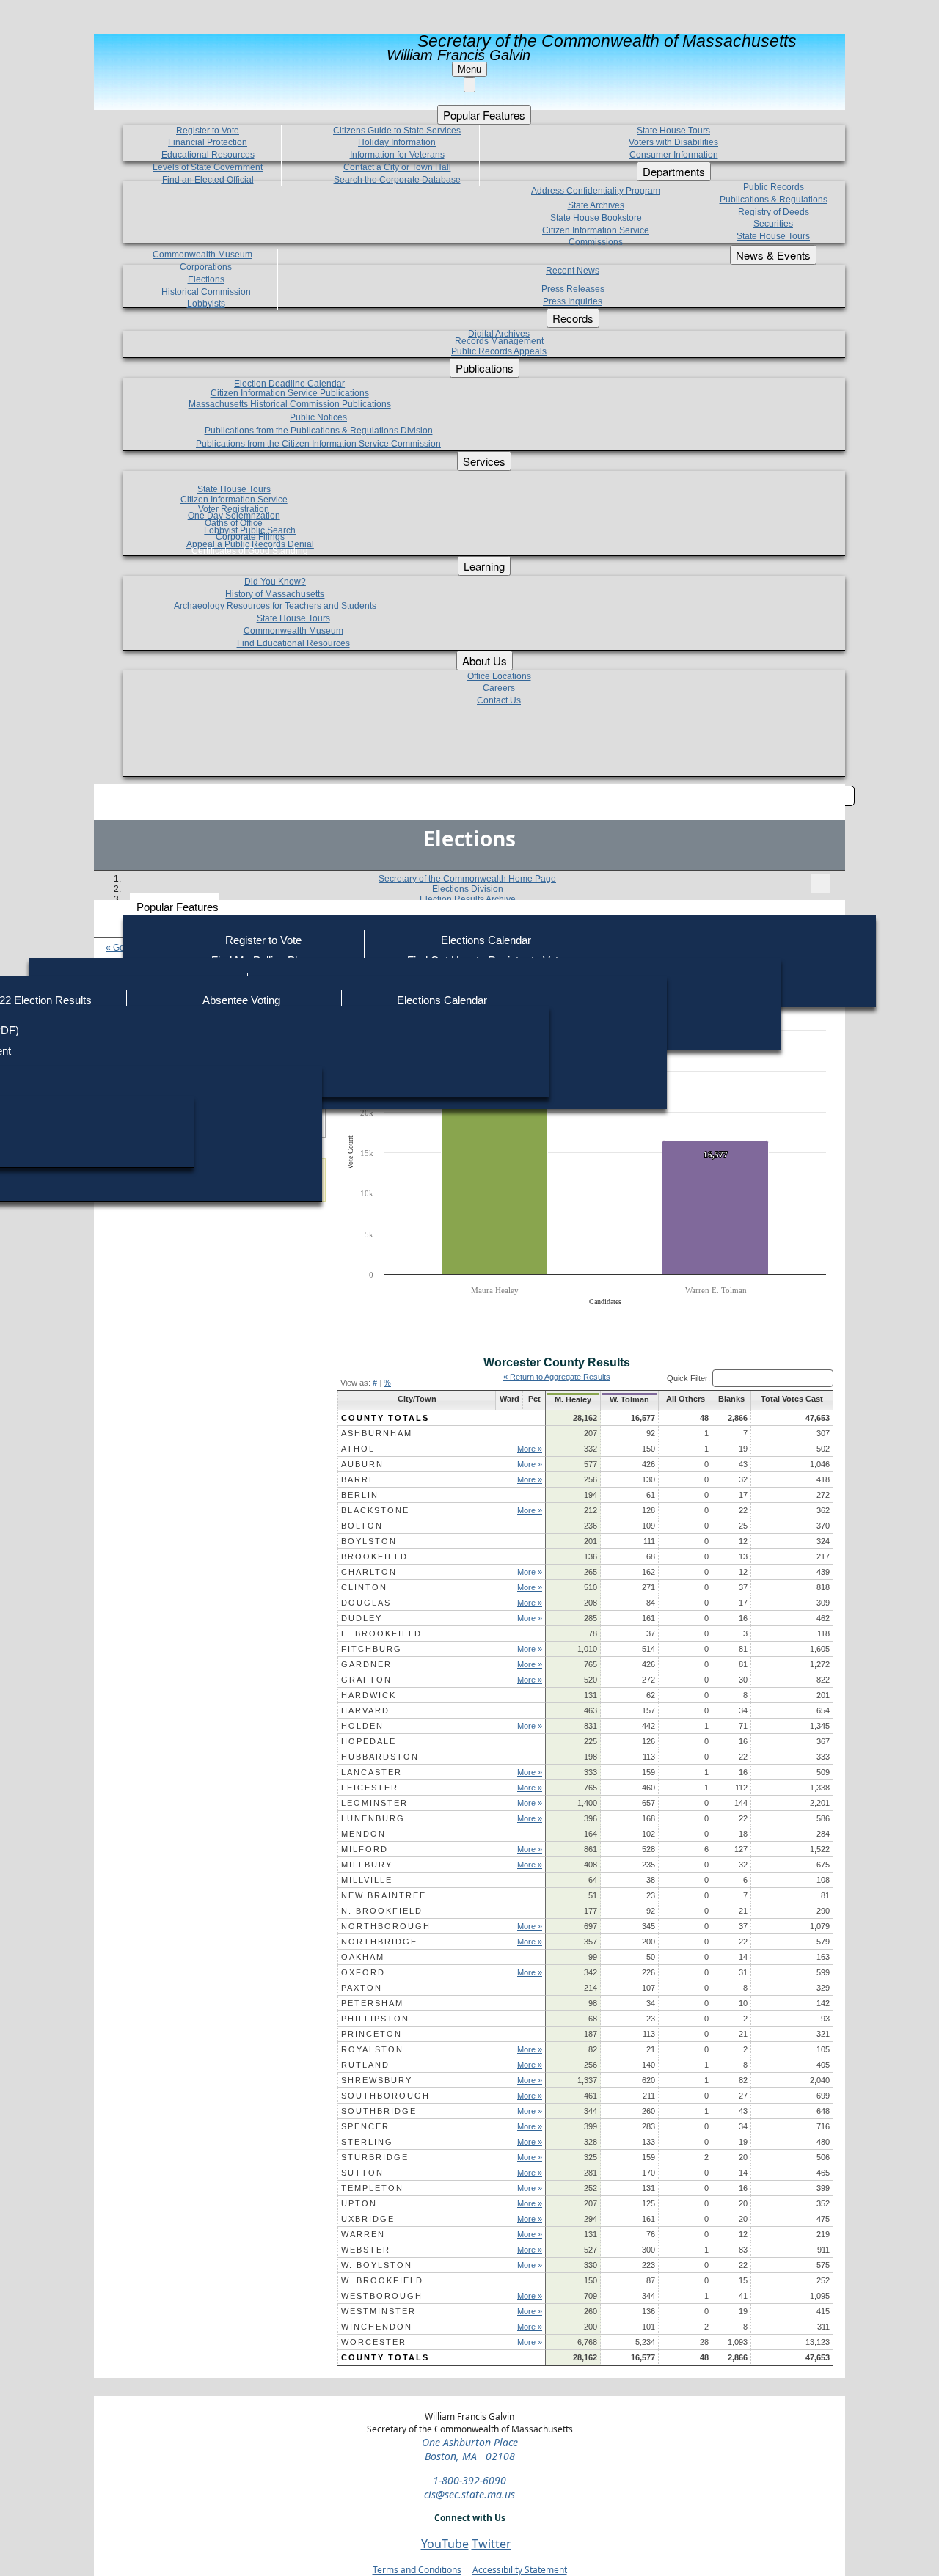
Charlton (369, 1572)
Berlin (360, 1495)
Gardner (366, 1664)
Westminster (379, 2311)
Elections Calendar (486, 940)
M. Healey (573, 1399)
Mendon (363, 1834)
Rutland (365, 2065)
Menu (469, 69)
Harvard (365, 1710)
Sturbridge (375, 2157)
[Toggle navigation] (821, 883)
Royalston (372, 2049)
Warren (363, 2234)
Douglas (366, 1603)
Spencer (365, 2126)
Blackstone (375, 1510)
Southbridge (379, 2111)
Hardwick (369, 1695)
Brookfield (374, 1556)
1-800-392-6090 (469, 2480)
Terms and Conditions (417, 2570)
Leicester (370, 1788)
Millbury (367, 1865)
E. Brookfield (381, 1633)
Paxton (362, 1988)
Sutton (362, 2173)
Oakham (363, 1957)
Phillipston (375, 2019)
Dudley (362, 1618)
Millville (367, 1880)
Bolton (362, 1526)
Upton (359, 2203)
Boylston (369, 1541)
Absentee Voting (241, 1000)
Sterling (367, 2142)
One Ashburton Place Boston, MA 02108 (470, 2449)
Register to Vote (263, 940)
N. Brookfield (382, 1911)
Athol (358, 1449)
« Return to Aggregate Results (557, 1377)
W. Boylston (377, 2265)
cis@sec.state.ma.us (469, 2494)
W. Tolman (629, 1399)
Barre (358, 1479)
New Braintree (384, 1895)
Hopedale (369, 1741)
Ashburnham (377, 1433)
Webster (366, 2250)
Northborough (386, 1926)
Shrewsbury (377, 2080)
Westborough (382, 2296)
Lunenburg (373, 1818)
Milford (365, 1849)
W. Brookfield (382, 2280)
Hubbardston (380, 1757)
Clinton (364, 1587)
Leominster (374, 1803)
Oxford (363, 1972)
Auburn (362, 1464)
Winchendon (377, 2327)
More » (530, 1449)
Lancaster (372, 1772)
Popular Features (178, 907)
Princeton (372, 2034)
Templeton (372, 2188)
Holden (362, 1726)
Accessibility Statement (520, 2570)
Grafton (366, 1680)
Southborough (386, 2096)
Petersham (372, 2003)
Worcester (374, 2342)
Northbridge (379, 1942)
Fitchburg (372, 1649)
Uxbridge (368, 2219)
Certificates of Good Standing (250, 551)
